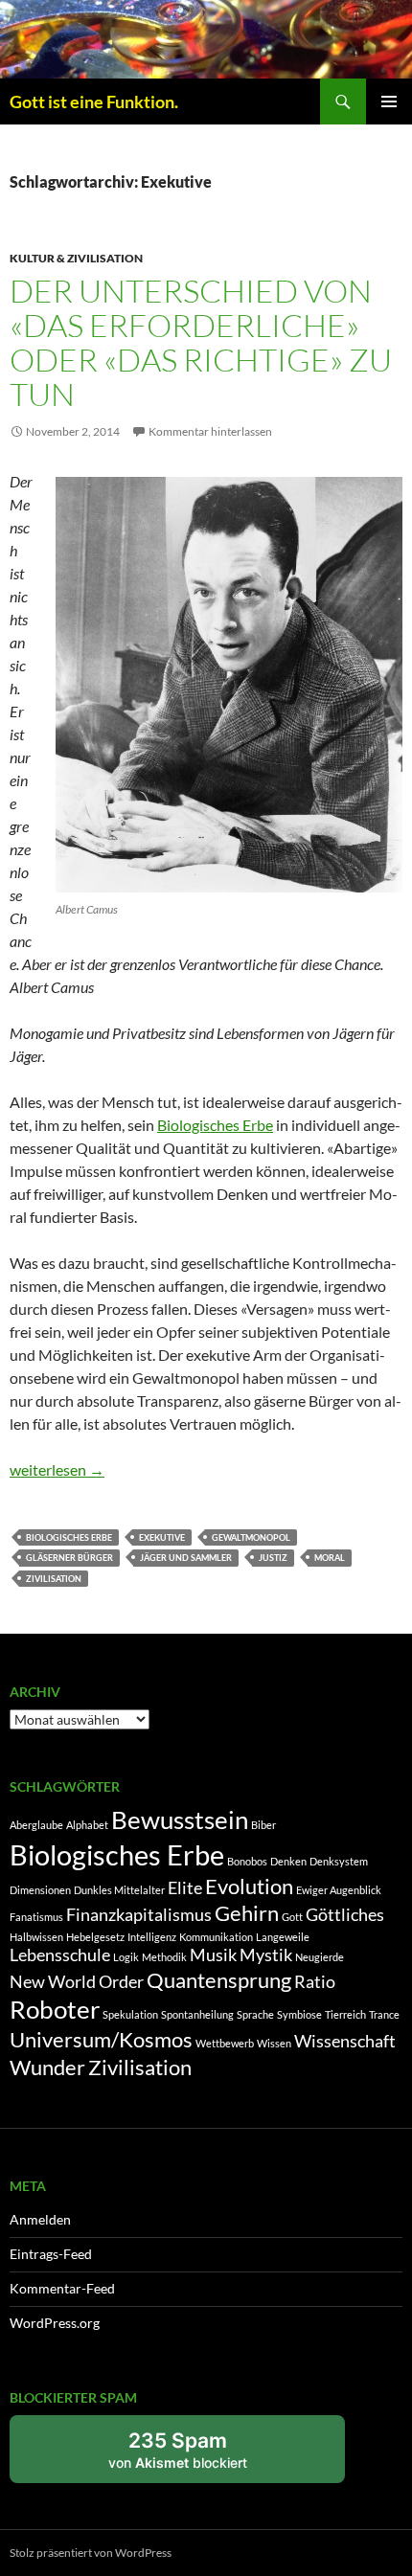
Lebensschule (60, 1955)
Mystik (266, 1955)
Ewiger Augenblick (339, 1890)
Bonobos (247, 1861)
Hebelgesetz (95, 1937)
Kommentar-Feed (62, 2288)
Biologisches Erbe (215, 1125)
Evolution (249, 1886)
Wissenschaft (345, 2041)
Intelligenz (152, 1937)
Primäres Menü (389, 102)
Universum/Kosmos (101, 2039)
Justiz (273, 1558)
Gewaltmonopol (251, 1537)
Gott (292, 1917)
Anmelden (40, 2219)
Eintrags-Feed (51, 2254)
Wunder (47, 2067)
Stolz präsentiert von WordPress (91, 2553)
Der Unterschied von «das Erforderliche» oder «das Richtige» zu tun (201, 342)
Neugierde (320, 1957)
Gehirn (247, 1913)
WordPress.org (55, 2323)
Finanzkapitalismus (139, 1915)
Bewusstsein (180, 1819)
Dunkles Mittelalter (119, 1890)
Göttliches (345, 1915)
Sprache (255, 2014)
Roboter (55, 2009)
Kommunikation (216, 1937)
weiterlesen (57, 1469)
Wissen (274, 2043)
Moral (330, 1558)
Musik (213, 1955)
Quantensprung (219, 1980)
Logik (126, 1957)
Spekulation (130, 2014)
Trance (384, 2014)
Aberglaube (36, 1825)
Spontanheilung (197, 2014)
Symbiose (299, 2014)
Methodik (164, 1957)
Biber (263, 1825)
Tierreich (345, 2014)
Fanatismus (36, 1917)
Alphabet (87, 1825)
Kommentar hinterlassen (210, 431)
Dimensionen (40, 1890)
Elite (185, 1888)
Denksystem (339, 1861)
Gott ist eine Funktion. (94, 102)
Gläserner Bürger (69, 1558)
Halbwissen (36, 1937)
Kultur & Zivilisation (76, 258)
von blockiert (198, 2456)
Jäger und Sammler (186, 1558)
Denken (288, 1861)
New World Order (77, 1982)
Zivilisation (54, 1579)
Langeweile (283, 1937)
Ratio (315, 1982)
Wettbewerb (225, 2043)
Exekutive (162, 1537)
